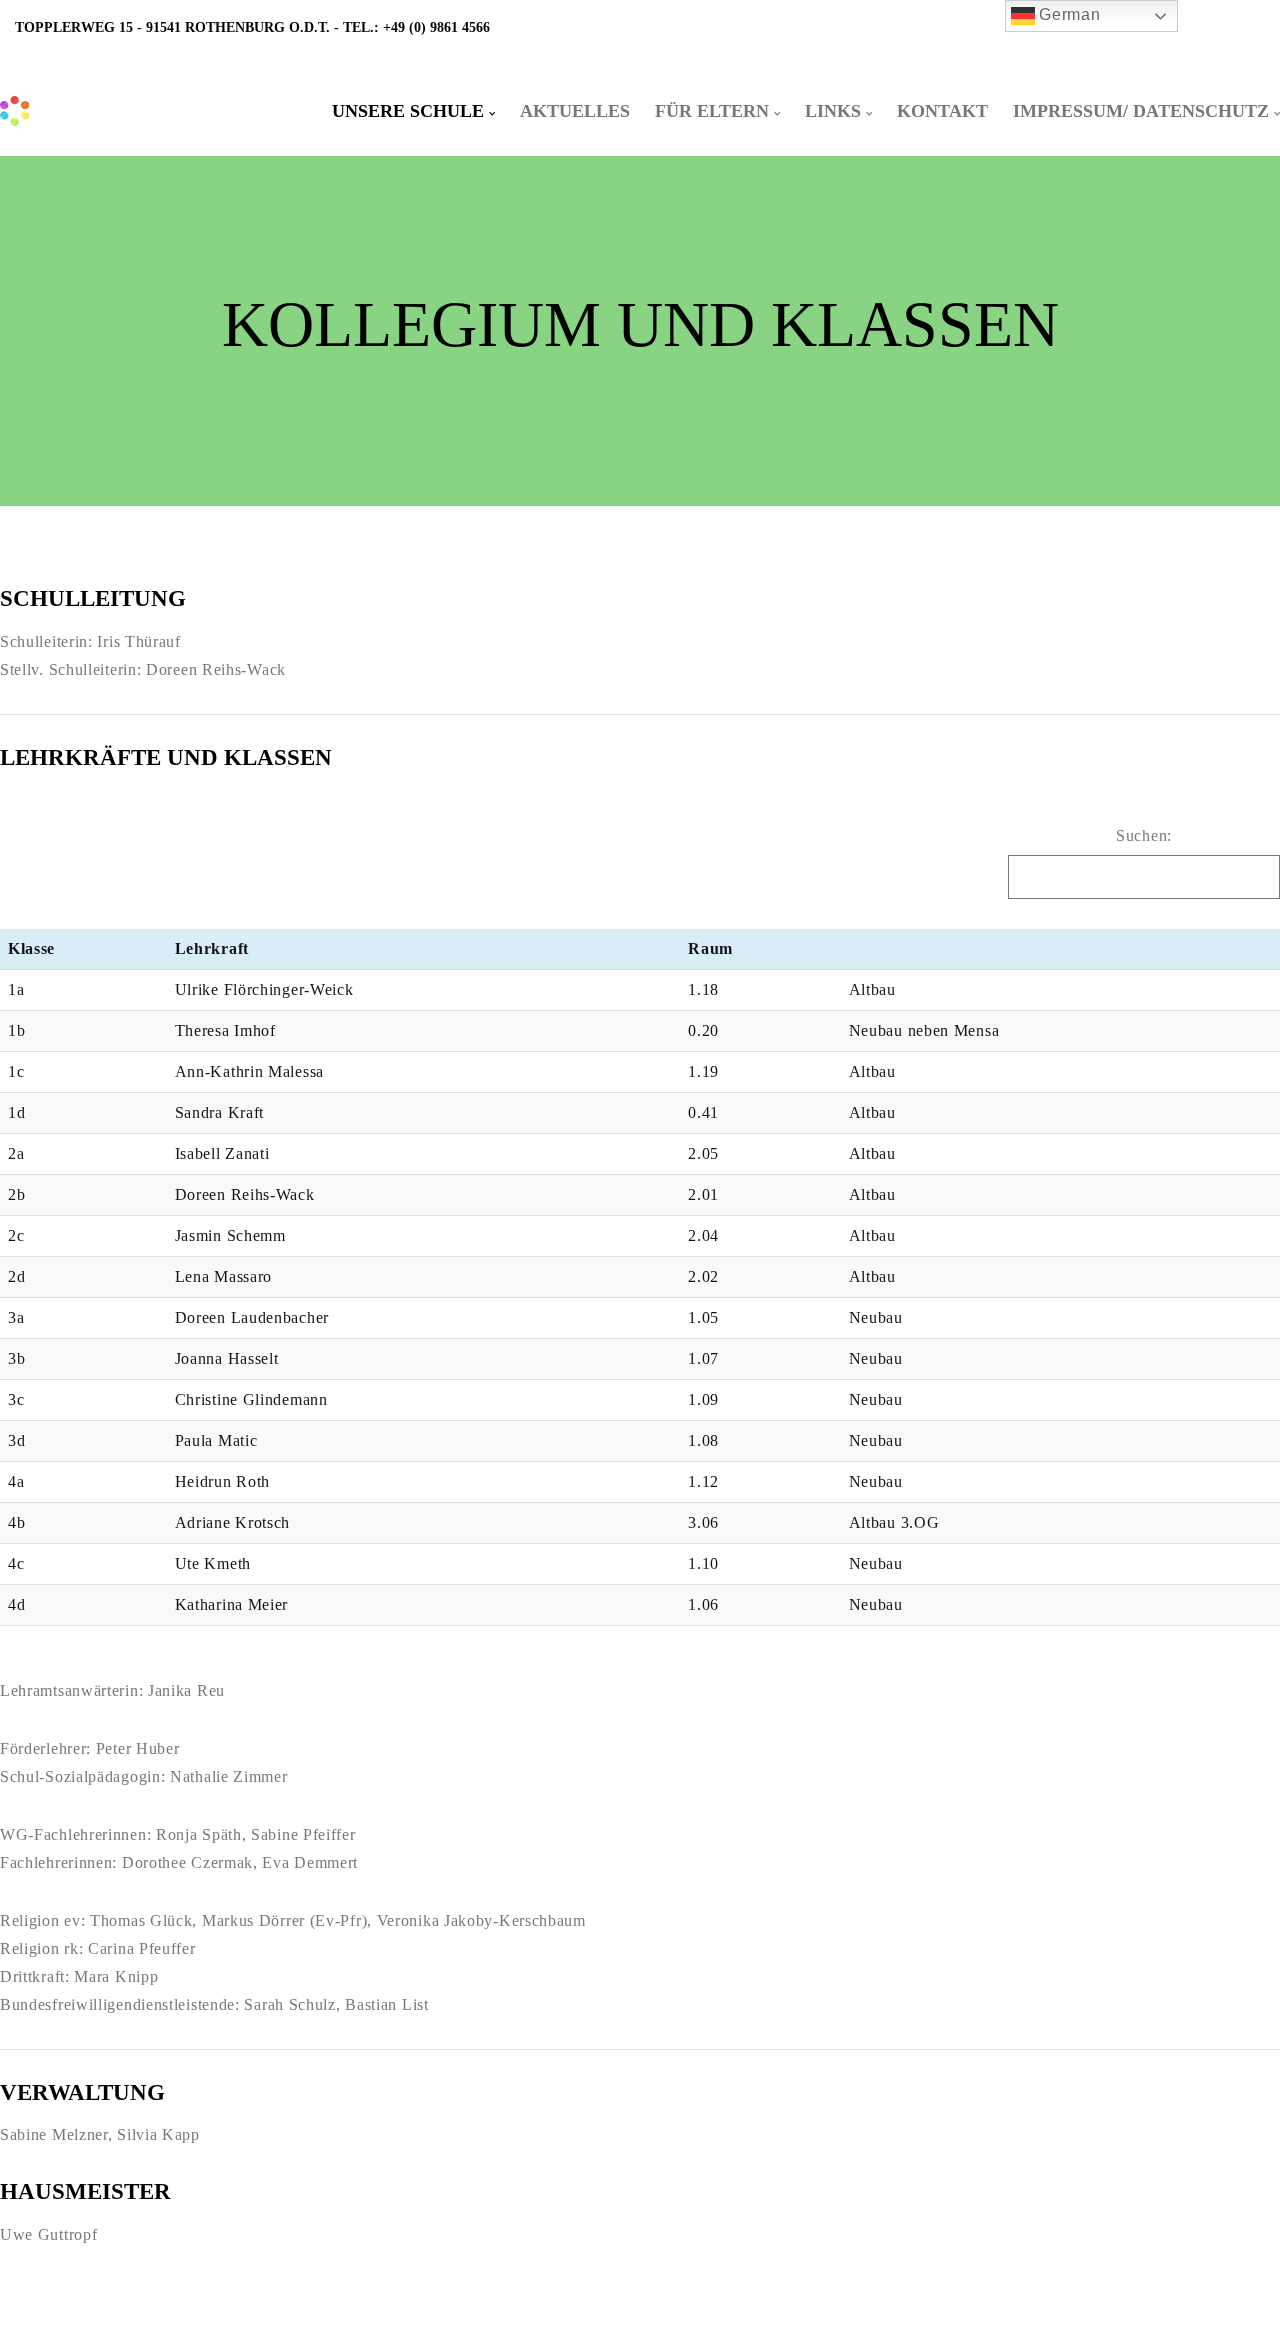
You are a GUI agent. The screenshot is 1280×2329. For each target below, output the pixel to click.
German (1068, 14)
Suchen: (1144, 835)
